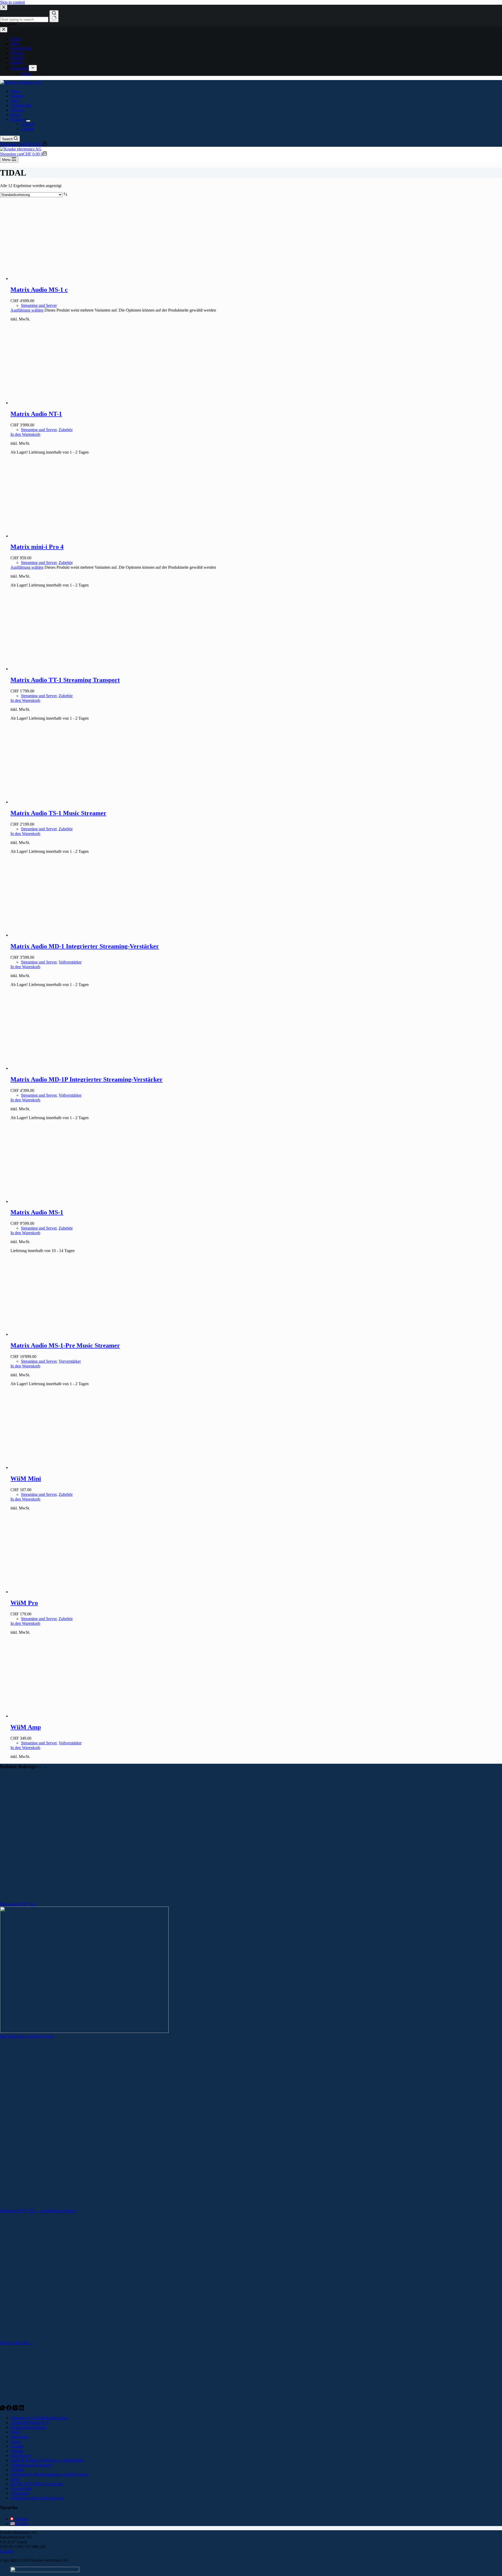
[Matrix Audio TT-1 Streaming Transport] (60, 669)
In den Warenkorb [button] (25, 434)
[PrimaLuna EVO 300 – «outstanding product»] (84, 2206)
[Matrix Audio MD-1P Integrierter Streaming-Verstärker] (60, 1068)
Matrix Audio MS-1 (37, 1212)
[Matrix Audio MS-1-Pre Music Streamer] (60, 1334)
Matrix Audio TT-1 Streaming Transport (65, 680)
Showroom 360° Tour (18, 1904)
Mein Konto (21, 2456)
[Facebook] (9, 2409)
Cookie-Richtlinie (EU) (30, 2423)
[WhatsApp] (3, 2409)
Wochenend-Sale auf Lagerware (37, 2498)
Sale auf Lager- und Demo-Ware (27, 2036)
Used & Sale (21, 105)
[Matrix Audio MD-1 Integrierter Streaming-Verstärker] (60, 935)
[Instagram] (16, 2409)
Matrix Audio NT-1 (36, 414)
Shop (15, 101)
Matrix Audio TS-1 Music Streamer (58, 813)
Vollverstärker (70, 962)
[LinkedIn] (21, 2409)
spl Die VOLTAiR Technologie (37, 2484)
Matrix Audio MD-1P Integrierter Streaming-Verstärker (87, 1079)
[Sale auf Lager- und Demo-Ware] (84, 2031)
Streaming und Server (39, 305)
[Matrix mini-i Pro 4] (60, 536)
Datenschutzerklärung (28, 2427)
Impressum (19, 2437)
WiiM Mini (26, 1479)
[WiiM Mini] (60, 1467)
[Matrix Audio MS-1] (60, 1201)
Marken (17, 96)
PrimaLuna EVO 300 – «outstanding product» (38, 2211)
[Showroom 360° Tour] (84, 1899)
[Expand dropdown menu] (28, 121)
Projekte (17, 110)
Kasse (15, 2441)
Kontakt (17, 2446)
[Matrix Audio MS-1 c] (60, 278)
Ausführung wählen (27, 310)
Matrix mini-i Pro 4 (37, 547)
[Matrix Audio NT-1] (60, 403)
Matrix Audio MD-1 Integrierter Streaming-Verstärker (85, 946)
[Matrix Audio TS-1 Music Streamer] (60, 802)
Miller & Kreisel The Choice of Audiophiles (47, 2460)
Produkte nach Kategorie (31, 2465)
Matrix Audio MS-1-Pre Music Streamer (65, 1345)
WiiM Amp (26, 1727)
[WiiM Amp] (60, 1716)
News (15, 91)
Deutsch (17, 119)
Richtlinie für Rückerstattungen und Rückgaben (50, 2474)
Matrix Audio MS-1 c (39, 290)
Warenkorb (20, 2493)
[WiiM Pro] (60, 1592)
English (27, 129)
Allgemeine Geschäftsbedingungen (39, 2418)
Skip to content (12, 2)
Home (16, 115)
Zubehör (66, 430)
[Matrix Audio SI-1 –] (84, 2338)
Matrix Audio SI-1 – (17, 2343)
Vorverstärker (70, 1361)
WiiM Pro (24, 1603)
